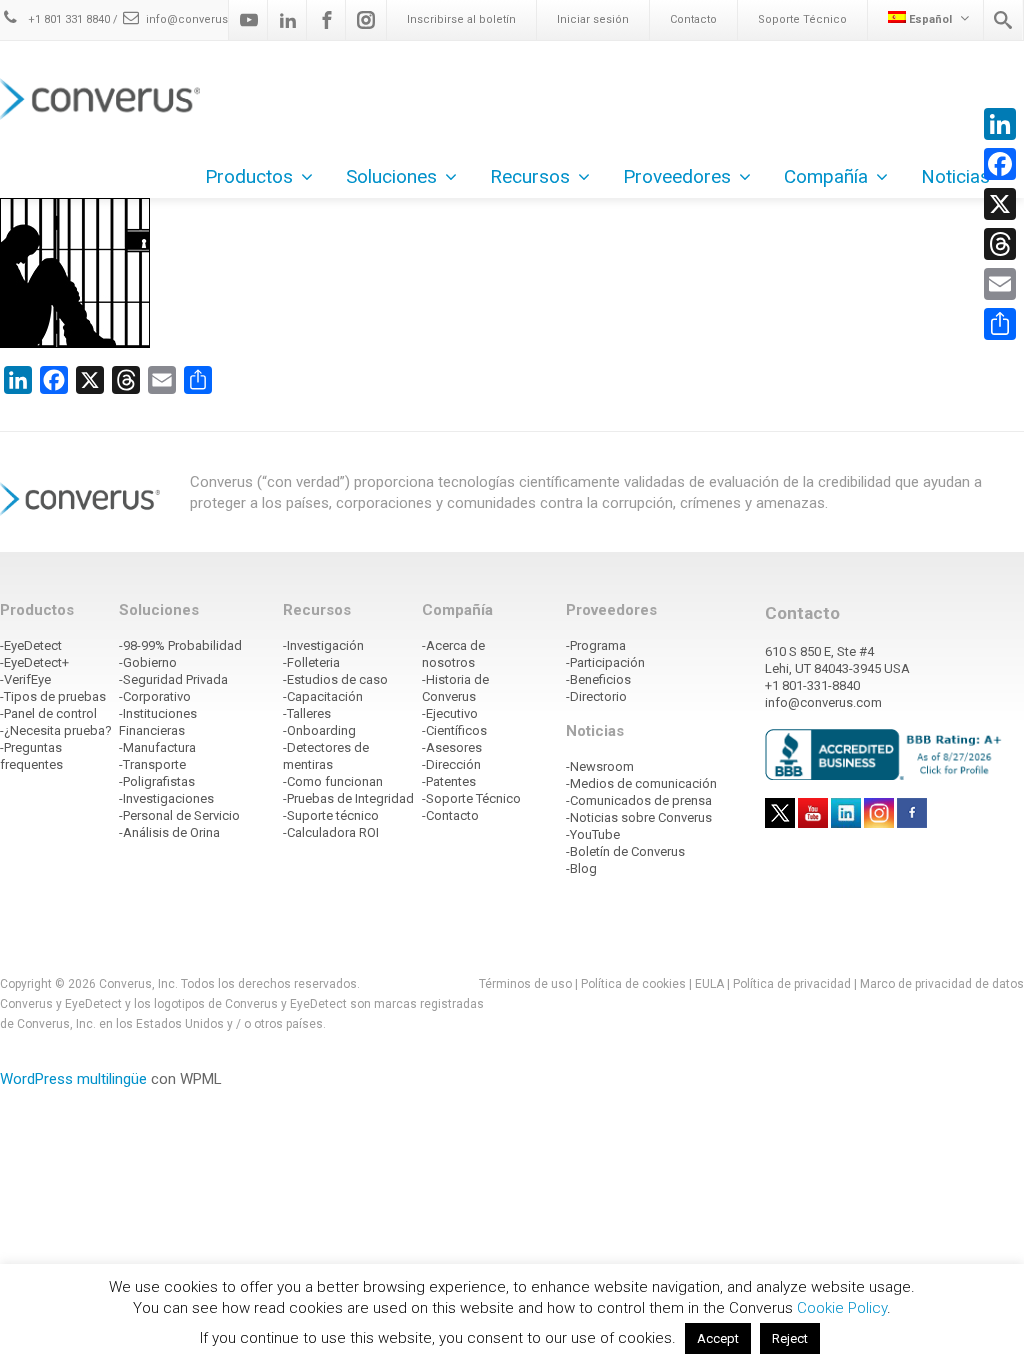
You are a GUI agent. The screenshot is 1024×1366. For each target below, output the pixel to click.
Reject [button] (790, 1338)
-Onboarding (319, 730)
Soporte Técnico (802, 19)
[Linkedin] (288, 20)
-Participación (605, 662)
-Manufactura (157, 747)
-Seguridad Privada (173, 679)
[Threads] (1000, 244)
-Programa (596, 645)
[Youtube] (249, 20)
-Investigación (323, 645)
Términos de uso (525, 984)
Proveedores (677, 176)
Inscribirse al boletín (461, 19)
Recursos (530, 176)
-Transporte (152, 764)
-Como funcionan (333, 781)
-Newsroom (600, 766)
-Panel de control (48, 713)
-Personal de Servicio (179, 815)
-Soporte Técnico (471, 798)
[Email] (1000, 284)
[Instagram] (366, 20)
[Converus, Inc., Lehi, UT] (886, 754)
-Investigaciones (166, 798)
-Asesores (452, 747)
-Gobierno (148, 662)
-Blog (581, 868)
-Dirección (451, 764)
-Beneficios (598, 679)
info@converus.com (201, 19)
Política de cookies (633, 984)
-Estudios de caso (335, 679)
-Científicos (454, 730)
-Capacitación (323, 696)
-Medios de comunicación (641, 783)
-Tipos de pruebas (53, 696)
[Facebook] (327, 20)
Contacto (693, 19)
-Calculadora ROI (331, 832)
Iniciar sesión (593, 19)
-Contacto (450, 815)
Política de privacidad (793, 984)
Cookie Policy (842, 1308)
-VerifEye (25, 679)
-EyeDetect (31, 645)
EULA (709, 984)
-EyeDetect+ (34, 662)
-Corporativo (155, 696)
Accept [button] (718, 1338)
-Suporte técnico (331, 815)
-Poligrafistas (157, 781)
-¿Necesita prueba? (56, 730)
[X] (1000, 204)
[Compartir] (1000, 324)
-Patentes (449, 781)
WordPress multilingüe (73, 1079)
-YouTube (593, 834)
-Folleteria (311, 662)
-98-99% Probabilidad (180, 645)
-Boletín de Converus (625, 851)
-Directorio (596, 696)
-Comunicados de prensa (639, 800)
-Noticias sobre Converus (639, 817)
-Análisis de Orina (169, 832)
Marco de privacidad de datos (942, 984)
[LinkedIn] (1000, 124)
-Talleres (307, 713)
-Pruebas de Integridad (348, 798)
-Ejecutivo (450, 713)
